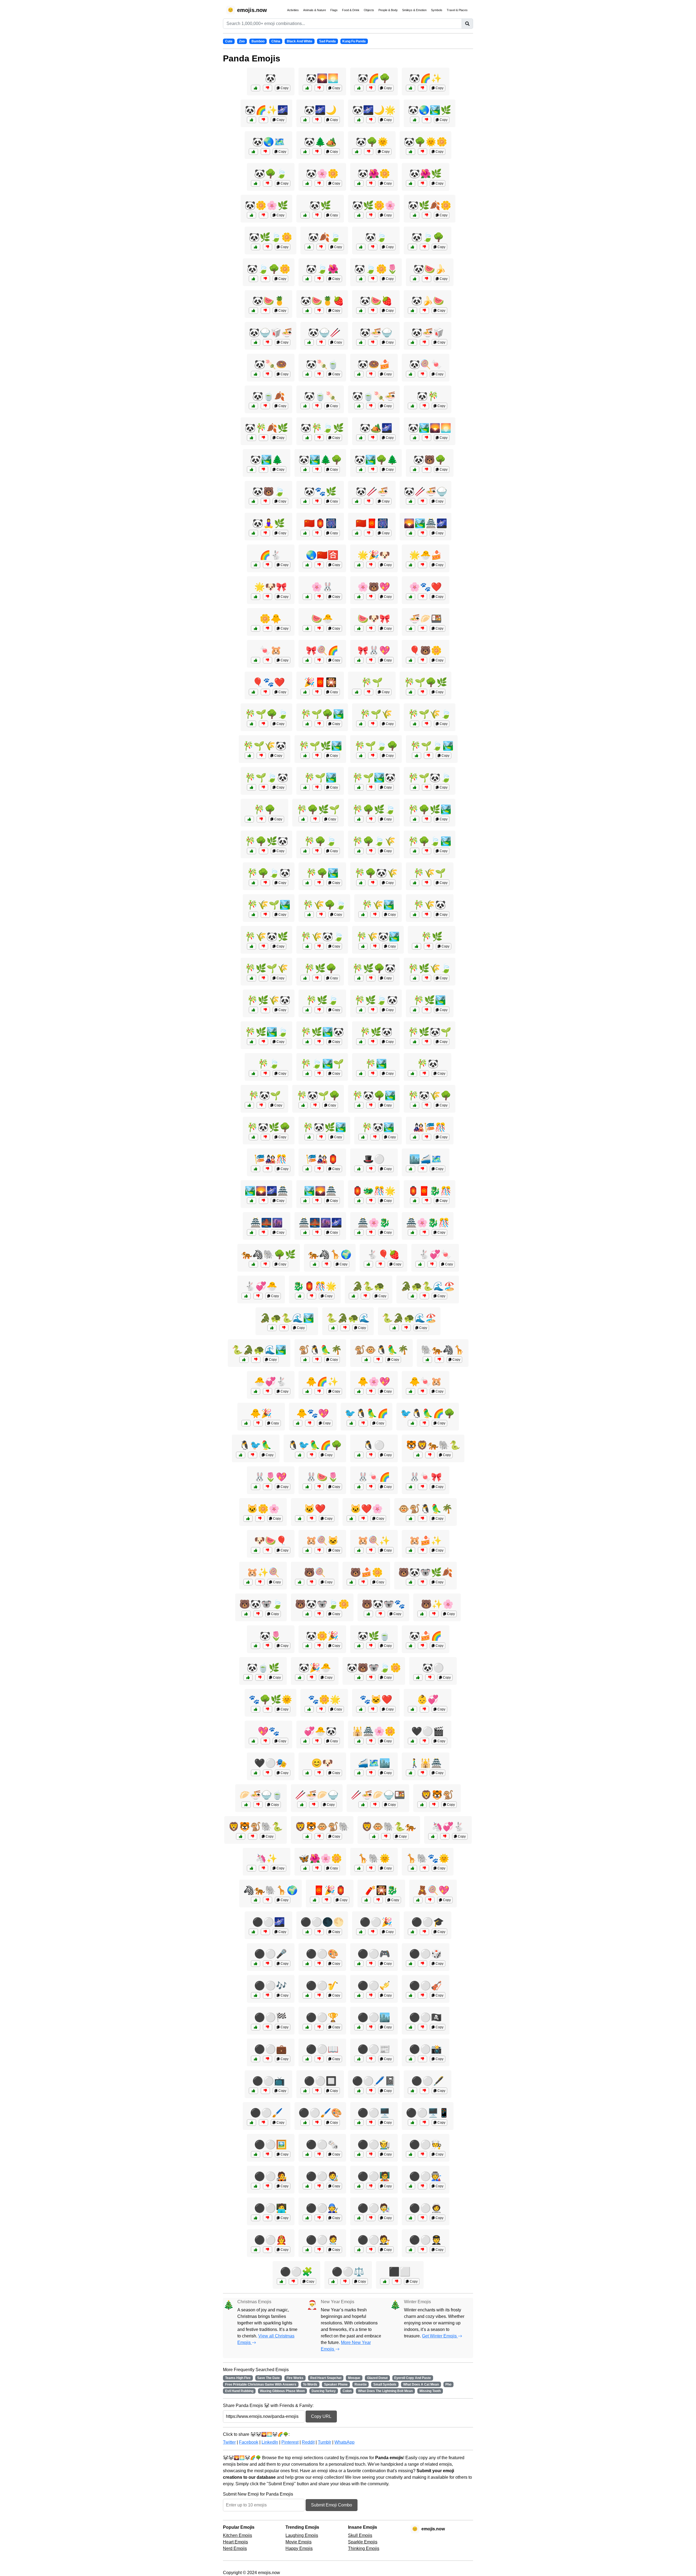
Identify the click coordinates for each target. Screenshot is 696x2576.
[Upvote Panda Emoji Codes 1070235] (411, 501)
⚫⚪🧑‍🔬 (374, 2208)
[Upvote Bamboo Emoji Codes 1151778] (415, 1042)
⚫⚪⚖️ (348, 2272)
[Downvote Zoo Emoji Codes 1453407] (253, 1836)
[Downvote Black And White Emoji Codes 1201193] (371, 2154)
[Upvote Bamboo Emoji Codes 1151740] (307, 883)
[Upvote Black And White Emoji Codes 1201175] (359, 1964)
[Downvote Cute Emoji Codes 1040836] (371, 565)
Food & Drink (351, 10)
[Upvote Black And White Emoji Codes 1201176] (412, 2123)
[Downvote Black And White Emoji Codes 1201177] (371, 2091)
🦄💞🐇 (448, 1827)
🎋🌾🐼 (430, 905)
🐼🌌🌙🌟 (374, 110)
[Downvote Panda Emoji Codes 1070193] (427, 120)
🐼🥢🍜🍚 (425, 492)
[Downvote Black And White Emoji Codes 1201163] (371, 2123)
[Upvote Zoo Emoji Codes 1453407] (241, 1836)
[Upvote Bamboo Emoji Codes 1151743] (307, 1010)
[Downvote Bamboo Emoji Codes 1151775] (427, 724)
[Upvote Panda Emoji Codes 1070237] (359, 120)
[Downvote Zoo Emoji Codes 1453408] (319, 1614)
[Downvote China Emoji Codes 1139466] (422, 533)
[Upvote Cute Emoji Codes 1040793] (256, 628)
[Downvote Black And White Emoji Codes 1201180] (319, 2154)
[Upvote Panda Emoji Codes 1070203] (359, 374)
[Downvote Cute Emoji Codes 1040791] (319, 597)
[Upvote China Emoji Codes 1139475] (415, 1201)
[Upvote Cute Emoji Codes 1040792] (300, 1582)
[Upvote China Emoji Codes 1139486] (305, 1232)
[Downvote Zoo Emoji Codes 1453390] (317, 1360)
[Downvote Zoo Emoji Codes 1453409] (424, 1423)
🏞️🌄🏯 (320, 1191)
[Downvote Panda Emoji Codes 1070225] (319, 374)
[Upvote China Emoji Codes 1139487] (256, 1169)
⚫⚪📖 (322, 2049)
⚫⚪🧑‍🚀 (425, 2208)
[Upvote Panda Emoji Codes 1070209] (253, 152)
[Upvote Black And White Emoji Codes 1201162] (412, 1932)
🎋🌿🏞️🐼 (322, 1032)
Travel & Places (457, 10)
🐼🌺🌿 (425, 174)
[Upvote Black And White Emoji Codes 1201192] (307, 2218)
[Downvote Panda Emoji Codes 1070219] (263, 438)
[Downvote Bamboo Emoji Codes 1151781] (315, 819)
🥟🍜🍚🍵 (261, 1795)
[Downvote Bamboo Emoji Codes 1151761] (373, 883)
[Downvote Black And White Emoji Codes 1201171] (422, 1995)
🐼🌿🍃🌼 (271, 237)
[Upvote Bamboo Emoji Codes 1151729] (249, 819)
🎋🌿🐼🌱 (430, 1032)
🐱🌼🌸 (263, 1509)
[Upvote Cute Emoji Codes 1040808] (411, 1550)
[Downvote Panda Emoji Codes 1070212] (369, 152)
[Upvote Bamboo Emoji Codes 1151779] (307, 724)
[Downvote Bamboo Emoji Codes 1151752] (427, 1105)
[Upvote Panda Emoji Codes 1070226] (307, 88)
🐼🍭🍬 (425, 364)
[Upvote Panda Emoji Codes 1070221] (361, 438)
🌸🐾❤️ (425, 587)
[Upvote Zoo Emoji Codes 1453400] (418, 1455)
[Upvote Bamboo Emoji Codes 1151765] (363, 946)
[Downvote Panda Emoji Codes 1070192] (427, 279)
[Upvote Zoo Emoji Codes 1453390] (305, 1360)
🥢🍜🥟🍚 (317, 1795)
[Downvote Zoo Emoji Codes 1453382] (434, 1805)
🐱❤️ (315, 1509)
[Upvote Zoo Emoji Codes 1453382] (422, 1805)
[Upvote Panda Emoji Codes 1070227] (256, 247)
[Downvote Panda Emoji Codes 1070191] (263, 469)
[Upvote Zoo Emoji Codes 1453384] (353, 1296)
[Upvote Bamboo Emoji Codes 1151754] (415, 851)
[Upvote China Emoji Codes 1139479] (307, 1169)
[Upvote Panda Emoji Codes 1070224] (411, 152)
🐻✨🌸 (437, 1604)
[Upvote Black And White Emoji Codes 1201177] (359, 2091)
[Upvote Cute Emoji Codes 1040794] (253, 1741)
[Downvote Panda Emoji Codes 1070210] (265, 406)
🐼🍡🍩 (271, 364)
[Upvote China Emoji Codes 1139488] (302, 1805)
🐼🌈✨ (425, 78)
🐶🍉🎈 (271, 1541)
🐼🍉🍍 (269, 301)
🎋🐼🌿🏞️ (324, 1127)
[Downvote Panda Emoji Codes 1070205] (317, 120)
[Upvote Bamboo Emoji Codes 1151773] (251, 946)
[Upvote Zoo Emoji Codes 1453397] (412, 1868)
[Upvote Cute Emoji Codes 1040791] (307, 597)
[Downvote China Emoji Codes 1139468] (371, 1741)
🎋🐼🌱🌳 (318, 1095)
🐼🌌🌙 (320, 110)
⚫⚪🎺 (374, 1986)
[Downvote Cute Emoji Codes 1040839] (260, 1582)
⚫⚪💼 (271, 2049)
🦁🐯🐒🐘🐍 (256, 1827)
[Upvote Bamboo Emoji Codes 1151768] (307, 1073)
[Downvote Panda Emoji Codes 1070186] (424, 406)
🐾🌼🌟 (324, 1699)
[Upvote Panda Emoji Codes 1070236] (415, 215)
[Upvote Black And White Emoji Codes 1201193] (359, 2154)
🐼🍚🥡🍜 (271, 333)
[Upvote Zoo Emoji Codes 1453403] (411, 1582)
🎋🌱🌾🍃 (430, 714)
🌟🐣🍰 (425, 555)
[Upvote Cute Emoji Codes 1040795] (256, 660)
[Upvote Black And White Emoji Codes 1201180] (307, 2154)
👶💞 (428, 1699)
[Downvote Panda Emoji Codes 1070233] (373, 469)
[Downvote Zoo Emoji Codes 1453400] (430, 1455)
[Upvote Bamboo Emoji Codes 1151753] (359, 787)
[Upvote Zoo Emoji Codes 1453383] (427, 1360)
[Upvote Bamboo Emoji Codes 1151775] (415, 724)
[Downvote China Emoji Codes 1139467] (260, 1677)
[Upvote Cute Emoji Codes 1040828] (420, 1264)
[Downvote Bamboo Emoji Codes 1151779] (319, 724)
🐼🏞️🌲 (266, 460)
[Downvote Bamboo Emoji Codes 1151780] (319, 946)
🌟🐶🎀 (271, 587)
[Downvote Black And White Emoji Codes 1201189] (268, 2218)
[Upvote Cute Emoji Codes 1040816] (411, 1391)
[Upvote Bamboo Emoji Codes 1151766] (411, 692)
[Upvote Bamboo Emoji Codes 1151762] (251, 1042)
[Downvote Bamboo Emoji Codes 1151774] (427, 819)
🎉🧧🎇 (320, 682)
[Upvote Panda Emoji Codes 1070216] (256, 342)
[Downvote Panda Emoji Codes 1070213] (265, 311)
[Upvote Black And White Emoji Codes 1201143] (418, 1677)
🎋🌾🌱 (430, 873)
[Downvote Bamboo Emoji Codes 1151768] (319, 1073)
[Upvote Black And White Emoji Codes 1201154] (256, 1964)
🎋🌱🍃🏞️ (432, 746)
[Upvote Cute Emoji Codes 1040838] (359, 1391)
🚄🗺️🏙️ (374, 1763)
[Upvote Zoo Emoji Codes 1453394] (351, 1423)
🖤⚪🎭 (271, 1763)
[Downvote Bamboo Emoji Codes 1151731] (424, 1073)
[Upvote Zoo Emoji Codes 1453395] (253, 1264)
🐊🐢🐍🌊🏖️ (428, 1286)
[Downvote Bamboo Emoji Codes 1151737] (373, 1073)
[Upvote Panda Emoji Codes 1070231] (412, 247)
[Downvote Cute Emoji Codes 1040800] (319, 628)
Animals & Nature (315, 10)
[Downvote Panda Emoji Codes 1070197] (319, 183)
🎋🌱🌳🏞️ (322, 714)
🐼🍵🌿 (263, 1668)
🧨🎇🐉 (381, 1890)
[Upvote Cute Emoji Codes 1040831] (298, 1423)
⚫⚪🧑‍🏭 (425, 2176)
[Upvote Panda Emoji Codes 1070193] (415, 120)
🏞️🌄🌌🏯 (266, 1191)
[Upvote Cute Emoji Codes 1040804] (248, 1519)
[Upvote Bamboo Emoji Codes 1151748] (251, 724)
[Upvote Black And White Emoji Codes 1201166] (333, 2281)
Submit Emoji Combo (332, 2505)
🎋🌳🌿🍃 (374, 809)
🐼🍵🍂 (269, 396)
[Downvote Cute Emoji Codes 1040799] (268, 1646)
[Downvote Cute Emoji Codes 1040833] (422, 660)
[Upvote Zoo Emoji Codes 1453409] (412, 1423)
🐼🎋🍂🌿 (266, 428)
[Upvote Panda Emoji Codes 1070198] (411, 88)
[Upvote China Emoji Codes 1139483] (411, 1169)
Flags (334, 10)
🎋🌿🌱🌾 (266, 968)
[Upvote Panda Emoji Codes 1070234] (256, 374)
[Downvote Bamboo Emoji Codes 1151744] (373, 724)
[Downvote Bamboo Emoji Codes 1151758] (321, 915)
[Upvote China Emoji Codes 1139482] (305, 533)
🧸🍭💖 (433, 1890)
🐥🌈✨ (322, 1382)
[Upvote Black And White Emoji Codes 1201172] (307, 1995)
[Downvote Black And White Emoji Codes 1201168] (293, 2281)
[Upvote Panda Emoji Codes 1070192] (415, 279)
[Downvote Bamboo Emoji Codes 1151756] (315, 1105)
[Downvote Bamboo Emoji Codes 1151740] (319, 883)
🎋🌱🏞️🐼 (374, 778)
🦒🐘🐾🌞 (428, 1858)
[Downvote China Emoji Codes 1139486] (317, 1232)
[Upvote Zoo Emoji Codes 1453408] (307, 1614)
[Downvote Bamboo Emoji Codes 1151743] (319, 1010)
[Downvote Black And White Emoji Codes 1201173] (371, 1995)
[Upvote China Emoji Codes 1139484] (300, 1296)
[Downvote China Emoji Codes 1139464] (371, 1201)
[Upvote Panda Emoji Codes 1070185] (361, 247)
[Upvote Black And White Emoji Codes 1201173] (359, 1995)
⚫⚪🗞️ (322, 2145)
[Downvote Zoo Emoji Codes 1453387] (386, 1836)
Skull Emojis (360, 2535)
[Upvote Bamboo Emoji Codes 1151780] (307, 946)
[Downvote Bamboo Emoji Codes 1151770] (263, 978)
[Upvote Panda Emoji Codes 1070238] (307, 279)
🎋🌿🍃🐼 (376, 1000)
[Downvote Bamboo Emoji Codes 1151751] (373, 1010)
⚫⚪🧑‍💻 (271, 2208)
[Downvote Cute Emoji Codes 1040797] (268, 565)
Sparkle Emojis (363, 2542)
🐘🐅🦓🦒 (443, 1350)
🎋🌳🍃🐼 (269, 873)
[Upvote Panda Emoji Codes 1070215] (305, 469)
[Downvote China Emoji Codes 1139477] (263, 1201)
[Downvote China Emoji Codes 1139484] (312, 1296)
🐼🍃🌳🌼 (269, 269)
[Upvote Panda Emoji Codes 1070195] (357, 501)
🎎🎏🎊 (430, 1127)
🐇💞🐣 (261, 1286)
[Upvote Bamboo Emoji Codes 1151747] (361, 1042)
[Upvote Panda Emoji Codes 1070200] (305, 152)
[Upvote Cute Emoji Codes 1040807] (359, 597)
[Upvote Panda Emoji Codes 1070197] (307, 183)
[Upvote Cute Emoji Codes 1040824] (359, 660)
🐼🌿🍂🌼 (430, 205)
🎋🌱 (372, 682)
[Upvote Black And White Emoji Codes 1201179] (307, 2027)
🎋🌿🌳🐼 (374, 968)
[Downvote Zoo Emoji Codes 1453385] (253, 1455)
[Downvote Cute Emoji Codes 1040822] (422, 597)
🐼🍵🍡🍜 (374, 396)
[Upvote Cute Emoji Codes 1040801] (253, 692)
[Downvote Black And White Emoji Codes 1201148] (268, 2027)
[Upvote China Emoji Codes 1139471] (357, 533)
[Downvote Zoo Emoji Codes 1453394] (363, 1423)
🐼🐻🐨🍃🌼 (374, 1668)
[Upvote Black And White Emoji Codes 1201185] (307, 2250)
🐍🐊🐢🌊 (348, 1318)
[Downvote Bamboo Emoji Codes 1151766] (422, 692)
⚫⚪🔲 (320, 2081)
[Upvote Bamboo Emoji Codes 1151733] (305, 978)
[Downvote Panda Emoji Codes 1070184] (268, 88)
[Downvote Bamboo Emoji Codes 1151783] (428, 756)
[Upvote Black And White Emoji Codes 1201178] (305, 2123)
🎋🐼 (428, 1064)
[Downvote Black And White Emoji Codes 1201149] (268, 1773)
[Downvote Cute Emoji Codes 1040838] (371, 1391)
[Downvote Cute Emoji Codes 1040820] (445, 1836)
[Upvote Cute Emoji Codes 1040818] (307, 1646)
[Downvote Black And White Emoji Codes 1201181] (371, 2186)
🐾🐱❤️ (376, 1699)
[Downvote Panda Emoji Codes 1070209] (265, 152)
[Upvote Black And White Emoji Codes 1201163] (359, 2123)
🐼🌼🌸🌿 (266, 205)
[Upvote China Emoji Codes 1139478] (359, 1646)
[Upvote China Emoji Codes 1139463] (307, 565)
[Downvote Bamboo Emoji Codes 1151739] (317, 787)
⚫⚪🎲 (425, 1954)
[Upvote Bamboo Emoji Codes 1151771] (359, 1105)
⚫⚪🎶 (271, 1986)
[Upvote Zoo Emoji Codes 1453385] (241, 1455)
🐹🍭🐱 (322, 1541)
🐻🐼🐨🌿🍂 (425, 1572)
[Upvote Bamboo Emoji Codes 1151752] (415, 1105)
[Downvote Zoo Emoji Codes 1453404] (268, 1900)
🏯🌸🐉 (374, 1223)
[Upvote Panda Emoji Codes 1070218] (253, 501)
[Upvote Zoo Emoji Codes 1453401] (412, 1296)
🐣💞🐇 (271, 1382)
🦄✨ (266, 1858)
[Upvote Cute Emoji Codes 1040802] (256, 597)
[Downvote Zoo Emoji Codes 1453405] (378, 1360)
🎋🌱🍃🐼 (266, 778)
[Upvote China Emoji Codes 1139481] (411, 628)
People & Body (388, 10)
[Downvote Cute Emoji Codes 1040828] (432, 1264)
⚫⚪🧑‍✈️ (425, 2240)
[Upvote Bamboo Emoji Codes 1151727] (417, 946)
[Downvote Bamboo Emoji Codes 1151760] (427, 787)
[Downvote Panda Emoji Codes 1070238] (319, 279)
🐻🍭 (315, 1572)
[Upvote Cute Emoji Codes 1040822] (411, 597)
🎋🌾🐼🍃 (322, 937)
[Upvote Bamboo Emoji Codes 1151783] (417, 756)
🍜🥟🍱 (425, 619)
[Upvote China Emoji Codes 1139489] (305, 1201)
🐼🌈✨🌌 (266, 110)
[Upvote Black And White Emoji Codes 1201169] (411, 1964)
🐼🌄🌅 (322, 78)
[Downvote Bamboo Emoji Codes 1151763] (261, 756)
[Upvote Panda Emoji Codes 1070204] (305, 501)
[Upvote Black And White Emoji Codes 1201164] (251, 2123)
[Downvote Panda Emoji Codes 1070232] (263, 120)
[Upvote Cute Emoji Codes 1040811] (305, 1741)
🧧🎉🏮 (330, 1890)
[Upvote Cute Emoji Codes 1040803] (418, 1900)
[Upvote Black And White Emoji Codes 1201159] (307, 1932)
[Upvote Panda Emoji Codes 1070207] (411, 374)
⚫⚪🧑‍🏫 (374, 2176)
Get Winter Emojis (440, 2336)
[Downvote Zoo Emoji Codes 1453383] (439, 1360)
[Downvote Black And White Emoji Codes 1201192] (319, 2218)
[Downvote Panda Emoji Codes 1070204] (317, 501)
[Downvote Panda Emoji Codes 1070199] (319, 438)
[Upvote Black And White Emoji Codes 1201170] (307, 2186)
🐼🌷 (271, 1636)
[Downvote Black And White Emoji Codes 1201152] (422, 2027)
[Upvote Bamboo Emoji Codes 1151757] (305, 756)
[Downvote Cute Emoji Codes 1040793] (268, 628)
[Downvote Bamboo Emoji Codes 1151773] (263, 946)
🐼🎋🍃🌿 (322, 428)
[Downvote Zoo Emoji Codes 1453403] (422, 1582)
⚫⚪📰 (374, 2049)
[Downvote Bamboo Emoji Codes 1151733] (317, 978)
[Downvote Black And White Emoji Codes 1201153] (424, 2091)
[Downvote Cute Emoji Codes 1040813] (373, 1709)
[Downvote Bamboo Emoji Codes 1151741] (375, 915)
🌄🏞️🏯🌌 (425, 523)
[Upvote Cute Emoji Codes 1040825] (307, 1391)
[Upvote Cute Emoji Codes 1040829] (351, 1519)
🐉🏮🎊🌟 (315, 1286)
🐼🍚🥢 (324, 333)
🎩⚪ (374, 1159)
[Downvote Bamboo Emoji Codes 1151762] (263, 1042)
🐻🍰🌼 (366, 1572)
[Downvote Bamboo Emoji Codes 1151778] (427, 1042)
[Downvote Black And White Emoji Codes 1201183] (422, 2218)
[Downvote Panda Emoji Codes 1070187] (317, 215)
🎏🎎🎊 (271, 1159)
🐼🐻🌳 (430, 460)
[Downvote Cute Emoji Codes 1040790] (312, 1519)
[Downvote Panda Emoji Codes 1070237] (371, 120)
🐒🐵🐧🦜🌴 (381, 1350)
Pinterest (290, 2442)
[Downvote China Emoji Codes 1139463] (319, 565)
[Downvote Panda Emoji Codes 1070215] (317, 469)
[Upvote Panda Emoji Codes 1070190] (309, 342)
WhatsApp (344, 2442)
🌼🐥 (271, 619)
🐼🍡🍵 (322, 364)
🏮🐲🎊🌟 (374, 1191)
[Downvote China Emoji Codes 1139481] (422, 628)
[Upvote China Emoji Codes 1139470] (363, 1805)
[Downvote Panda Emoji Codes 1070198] (422, 88)
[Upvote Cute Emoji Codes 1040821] (256, 1550)
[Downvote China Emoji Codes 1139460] (371, 1232)
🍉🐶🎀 (374, 619)
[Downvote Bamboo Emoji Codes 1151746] (261, 1105)
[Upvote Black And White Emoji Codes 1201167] (305, 2091)
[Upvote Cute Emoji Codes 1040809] (309, 1709)
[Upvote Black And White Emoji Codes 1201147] (307, 2059)
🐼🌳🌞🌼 (425, 142)
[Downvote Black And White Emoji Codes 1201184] (371, 2250)
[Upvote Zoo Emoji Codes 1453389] (359, 1868)
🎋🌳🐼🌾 (376, 873)
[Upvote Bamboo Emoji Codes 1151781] (303, 819)
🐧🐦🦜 (256, 1445)
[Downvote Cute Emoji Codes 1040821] (268, 1550)
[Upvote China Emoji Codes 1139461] (246, 1805)
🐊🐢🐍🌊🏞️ (287, 1318)
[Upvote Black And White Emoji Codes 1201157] (359, 2027)
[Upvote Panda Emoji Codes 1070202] (361, 279)
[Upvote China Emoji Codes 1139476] (411, 1773)
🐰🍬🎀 (425, 1477)
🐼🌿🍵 (374, 1636)
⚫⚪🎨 (322, 1954)
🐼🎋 (428, 396)
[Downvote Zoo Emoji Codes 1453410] (406, 1328)
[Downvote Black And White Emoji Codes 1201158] (265, 1932)
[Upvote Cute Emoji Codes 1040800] (307, 628)
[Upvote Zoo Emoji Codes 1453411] (272, 1328)
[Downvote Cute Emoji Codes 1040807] (371, 597)
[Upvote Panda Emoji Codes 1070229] (251, 215)
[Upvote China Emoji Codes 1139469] (415, 1137)
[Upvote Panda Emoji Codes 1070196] (305, 406)
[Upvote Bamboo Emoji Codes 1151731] (412, 1073)
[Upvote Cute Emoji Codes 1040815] (256, 1487)
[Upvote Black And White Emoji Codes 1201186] (411, 2154)
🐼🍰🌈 (425, 1636)
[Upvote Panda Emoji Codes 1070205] (305, 120)
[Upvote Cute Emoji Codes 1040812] (359, 628)
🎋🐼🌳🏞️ (374, 1095)
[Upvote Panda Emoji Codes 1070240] (359, 406)
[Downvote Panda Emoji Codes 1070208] (265, 533)
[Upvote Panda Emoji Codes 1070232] (251, 120)
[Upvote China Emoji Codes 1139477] (251, 1201)
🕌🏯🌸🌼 (374, 1731)
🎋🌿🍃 (322, 1000)
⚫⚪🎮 (374, 1954)
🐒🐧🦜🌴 (320, 1350)
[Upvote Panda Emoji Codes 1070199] (307, 438)
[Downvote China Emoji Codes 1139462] (327, 1900)
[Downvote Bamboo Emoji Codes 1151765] (375, 946)
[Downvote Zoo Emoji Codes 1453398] (371, 1677)
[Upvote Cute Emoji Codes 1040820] (433, 1836)
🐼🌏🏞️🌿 (430, 110)
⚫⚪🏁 (271, 2017)
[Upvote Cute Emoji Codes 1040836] (359, 565)
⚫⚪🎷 (322, 1986)
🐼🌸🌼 (322, 174)
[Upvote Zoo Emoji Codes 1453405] (366, 1360)
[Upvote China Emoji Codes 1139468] (359, 1741)
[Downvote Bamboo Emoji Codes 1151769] (265, 883)
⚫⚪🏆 (322, 2017)
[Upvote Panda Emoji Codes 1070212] (357, 152)
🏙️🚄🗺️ (425, 1159)
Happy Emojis (299, 2548)
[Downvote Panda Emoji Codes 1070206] (424, 342)
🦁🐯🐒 (437, 1795)
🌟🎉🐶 (374, 555)
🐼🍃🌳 (428, 237)
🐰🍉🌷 (322, 1477)
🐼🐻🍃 (269, 492)
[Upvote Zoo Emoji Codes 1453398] (359, 1677)
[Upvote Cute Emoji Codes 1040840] (246, 1296)
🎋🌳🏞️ (322, 873)
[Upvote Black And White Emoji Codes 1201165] (359, 2059)
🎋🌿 (432, 937)
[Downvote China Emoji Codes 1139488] (314, 1805)
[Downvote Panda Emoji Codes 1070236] (427, 215)
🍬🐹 (271, 650)
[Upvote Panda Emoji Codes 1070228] (361, 342)
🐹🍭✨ (374, 1541)
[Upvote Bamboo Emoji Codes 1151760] (415, 787)
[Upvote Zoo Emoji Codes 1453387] (374, 1836)
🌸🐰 (322, 587)
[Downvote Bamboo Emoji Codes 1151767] (265, 1010)
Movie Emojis (299, 2542)
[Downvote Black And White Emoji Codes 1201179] (319, 2027)
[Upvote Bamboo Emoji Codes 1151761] (361, 883)
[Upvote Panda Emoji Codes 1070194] (415, 469)
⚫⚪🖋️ (428, 2081)
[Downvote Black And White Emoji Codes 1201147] (319, 2059)
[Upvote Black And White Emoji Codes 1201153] (412, 2091)
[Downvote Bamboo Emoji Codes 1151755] (427, 978)
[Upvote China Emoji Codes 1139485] (305, 692)
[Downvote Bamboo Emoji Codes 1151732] (427, 915)
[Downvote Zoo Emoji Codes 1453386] (380, 1614)
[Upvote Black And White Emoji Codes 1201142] (385, 2281)
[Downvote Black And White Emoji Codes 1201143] (430, 1677)
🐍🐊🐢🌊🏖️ (409, 1318)
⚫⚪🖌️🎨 (320, 2113)
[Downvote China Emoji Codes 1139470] (375, 1805)
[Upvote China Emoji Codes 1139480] (412, 1232)
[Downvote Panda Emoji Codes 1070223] (422, 183)
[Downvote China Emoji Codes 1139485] (317, 692)
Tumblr (324, 2442)
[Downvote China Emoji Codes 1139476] (422, 1773)
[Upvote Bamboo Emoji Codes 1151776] (253, 1137)
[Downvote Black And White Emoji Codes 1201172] (319, 1995)
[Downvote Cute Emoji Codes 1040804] (260, 1519)
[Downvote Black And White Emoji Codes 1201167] (317, 2091)
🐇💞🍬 (435, 1254)
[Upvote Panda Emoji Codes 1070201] (415, 438)
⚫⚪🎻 (425, 1986)
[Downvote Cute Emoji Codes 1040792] (312, 1582)
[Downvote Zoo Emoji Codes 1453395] (265, 1264)
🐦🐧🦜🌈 (366, 1413)
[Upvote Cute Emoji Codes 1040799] (256, 1646)
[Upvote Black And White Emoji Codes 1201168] (281, 2281)
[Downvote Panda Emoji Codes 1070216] (268, 342)
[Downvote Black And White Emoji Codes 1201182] (371, 2218)
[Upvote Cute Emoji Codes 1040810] (368, 1264)
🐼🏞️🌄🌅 (430, 428)
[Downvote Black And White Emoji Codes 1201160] (373, 1932)
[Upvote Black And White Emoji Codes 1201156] (411, 2059)
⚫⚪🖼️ (271, 2145)
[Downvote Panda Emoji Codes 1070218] (265, 501)
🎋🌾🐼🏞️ (378, 937)
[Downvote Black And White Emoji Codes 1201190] (422, 2250)
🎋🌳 (265, 809)
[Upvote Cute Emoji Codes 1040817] (422, 1614)
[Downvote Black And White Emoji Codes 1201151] (424, 1741)
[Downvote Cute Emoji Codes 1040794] (265, 1741)
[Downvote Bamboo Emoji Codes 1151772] (373, 756)
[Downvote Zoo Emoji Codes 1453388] (327, 1264)
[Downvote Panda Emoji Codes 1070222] (373, 311)
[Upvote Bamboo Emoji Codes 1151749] (359, 978)
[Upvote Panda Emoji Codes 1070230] (412, 311)
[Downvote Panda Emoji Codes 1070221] (373, 438)
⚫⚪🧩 (296, 2272)
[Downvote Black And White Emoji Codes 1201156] (422, 2059)
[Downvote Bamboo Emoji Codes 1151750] (265, 915)
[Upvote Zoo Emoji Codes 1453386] (368, 1614)
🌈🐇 (271, 555)
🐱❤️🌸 (366, 1509)
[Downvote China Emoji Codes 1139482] (317, 533)
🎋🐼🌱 (265, 1095)
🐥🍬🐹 (425, 1382)
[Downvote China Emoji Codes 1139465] (371, 1773)
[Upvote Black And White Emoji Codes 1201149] (256, 1773)
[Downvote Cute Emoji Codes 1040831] (310, 1423)
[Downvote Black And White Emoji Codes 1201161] (268, 2059)
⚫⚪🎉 (376, 1922)
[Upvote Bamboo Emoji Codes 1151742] (363, 1137)
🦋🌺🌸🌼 (320, 1858)
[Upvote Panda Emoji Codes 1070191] (251, 469)
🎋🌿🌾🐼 (269, 1000)
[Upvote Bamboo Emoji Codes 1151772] (361, 756)
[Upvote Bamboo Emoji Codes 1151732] (415, 915)
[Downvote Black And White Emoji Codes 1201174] (265, 2091)
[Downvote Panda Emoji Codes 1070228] (373, 342)
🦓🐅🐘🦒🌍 (271, 1890)
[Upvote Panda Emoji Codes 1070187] (305, 215)
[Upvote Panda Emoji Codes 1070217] (253, 279)
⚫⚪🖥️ (374, 2113)
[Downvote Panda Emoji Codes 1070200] (317, 152)
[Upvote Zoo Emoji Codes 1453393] (307, 1836)
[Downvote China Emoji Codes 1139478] (371, 1646)
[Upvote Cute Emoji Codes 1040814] (307, 660)
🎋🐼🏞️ (378, 1127)
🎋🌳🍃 (320, 841)
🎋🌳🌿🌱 (318, 809)
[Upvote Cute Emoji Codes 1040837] (411, 1487)
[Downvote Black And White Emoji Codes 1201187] (268, 2186)
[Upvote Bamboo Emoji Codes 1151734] (251, 787)
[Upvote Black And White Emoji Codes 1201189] (256, 2218)
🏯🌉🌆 (266, 1223)
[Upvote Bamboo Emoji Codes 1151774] (415, 819)
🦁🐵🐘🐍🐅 (389, 1827)
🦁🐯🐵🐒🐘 (322, 1827)
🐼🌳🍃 (271, 174)
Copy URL (321, 2416)
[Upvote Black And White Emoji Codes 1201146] (359, 1455)
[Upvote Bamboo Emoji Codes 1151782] (307, 1042)
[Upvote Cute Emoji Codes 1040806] (246, 1423)
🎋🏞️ (376, 1064)
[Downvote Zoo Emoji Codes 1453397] (424, 1868)
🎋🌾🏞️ (378, 905)
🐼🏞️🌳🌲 (376, 460)
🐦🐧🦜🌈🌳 (428, 1413)
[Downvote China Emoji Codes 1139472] (317, 1868)
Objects (369, 10)
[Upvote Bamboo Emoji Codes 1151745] (305, 851)
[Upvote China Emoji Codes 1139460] (359, 1232)
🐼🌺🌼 (374, 174)
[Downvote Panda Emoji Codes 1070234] (268, 374)
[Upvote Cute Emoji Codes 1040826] (351, 1582)
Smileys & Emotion (414, 10)
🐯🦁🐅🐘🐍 (433, 1445)
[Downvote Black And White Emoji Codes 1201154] (268, 1964)
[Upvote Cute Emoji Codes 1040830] (307, 1487)
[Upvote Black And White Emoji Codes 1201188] (411, 2186)
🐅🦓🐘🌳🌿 (269, 1254)
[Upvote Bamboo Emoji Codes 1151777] (359, 851)
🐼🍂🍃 (324, 237)
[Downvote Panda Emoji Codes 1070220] (371, 88)
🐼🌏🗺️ (269, 142)
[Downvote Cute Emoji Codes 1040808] (422, 1550)
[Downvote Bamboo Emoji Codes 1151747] (373, 1042)
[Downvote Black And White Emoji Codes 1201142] (397, 2281)
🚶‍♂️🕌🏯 (425, 1763)
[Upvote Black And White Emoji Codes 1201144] (359, 1169)
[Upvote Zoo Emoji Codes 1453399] (411, 1519)
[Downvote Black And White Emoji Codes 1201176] (424, 2123)
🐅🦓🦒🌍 (330, 1254)
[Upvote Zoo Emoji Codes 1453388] (315, 1264)
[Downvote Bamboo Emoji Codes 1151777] (371, 851)
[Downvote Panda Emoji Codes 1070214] (371, 215)
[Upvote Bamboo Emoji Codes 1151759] (309, 1137)
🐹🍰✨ (425, 1541)
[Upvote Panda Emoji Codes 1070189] (256, 183)
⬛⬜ (400, 2272)
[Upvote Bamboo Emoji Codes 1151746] (249, 1105)
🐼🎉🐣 (315, 1668)
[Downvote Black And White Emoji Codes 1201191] (268, 2250)
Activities (293, 10)
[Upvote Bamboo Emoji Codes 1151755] (415, 978)
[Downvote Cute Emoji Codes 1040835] (268, 1391)
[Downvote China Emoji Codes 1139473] (378, 1900)
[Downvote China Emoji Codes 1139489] (317, 1201)
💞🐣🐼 (320, 1731)
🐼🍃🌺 (322, 269)
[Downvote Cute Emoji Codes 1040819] (422, 565)
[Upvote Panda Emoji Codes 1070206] (412, 342)
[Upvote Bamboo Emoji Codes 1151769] (253, 883)
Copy (284, 88)
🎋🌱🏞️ (320, 778)
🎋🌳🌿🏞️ (430, 809)
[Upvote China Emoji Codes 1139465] (359, 1773)
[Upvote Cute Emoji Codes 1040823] (307, 1550)
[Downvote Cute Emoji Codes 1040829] (363, 1519)
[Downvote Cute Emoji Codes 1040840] (258, 1296)
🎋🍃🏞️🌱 (322, 1064)
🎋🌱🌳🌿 (425, 682)
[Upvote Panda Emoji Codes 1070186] (412, 406)
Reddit (308, 2442)
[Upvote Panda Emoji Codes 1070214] (359, 215)
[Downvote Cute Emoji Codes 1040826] (363, 1582)
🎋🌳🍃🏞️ (430, 841)
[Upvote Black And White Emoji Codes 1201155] (256, 2154)
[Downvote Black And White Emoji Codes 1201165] (371, 2059)
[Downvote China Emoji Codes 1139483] (422, 1169)
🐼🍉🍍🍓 (322, 301)
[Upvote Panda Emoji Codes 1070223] (411, 183)
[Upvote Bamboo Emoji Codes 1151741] (363, 915)
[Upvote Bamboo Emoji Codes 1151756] (303, 1105)
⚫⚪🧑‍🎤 (271, 2176)
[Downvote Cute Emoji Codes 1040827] (312, 1677)
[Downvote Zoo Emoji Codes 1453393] (319, 1836)
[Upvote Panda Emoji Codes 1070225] (307, 374)
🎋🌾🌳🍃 (324, 905)
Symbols (437, 10)
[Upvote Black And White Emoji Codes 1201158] (253, 1932)
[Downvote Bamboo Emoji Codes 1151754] (427, 851)
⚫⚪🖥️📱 (428, 2113)
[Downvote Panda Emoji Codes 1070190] (321, 342)
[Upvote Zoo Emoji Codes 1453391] (333, 1328)
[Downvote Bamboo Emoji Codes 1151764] (371, 819)
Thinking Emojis (364, 2548)
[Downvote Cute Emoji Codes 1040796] (263, 1868)
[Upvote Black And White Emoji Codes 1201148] (256, 2027)
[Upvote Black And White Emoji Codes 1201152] (411, 2027)
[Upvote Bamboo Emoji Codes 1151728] (357, 692)
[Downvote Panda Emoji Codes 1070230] (424, 311)
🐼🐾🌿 (320, 492)
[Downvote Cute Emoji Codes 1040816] (422, 1391)
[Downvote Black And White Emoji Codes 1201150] (268, 1995)
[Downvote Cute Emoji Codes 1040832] (371, 1550)
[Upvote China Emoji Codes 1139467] (248, 1677)
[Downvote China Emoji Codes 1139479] (319, 1169)
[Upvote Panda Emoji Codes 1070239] (307, 311)
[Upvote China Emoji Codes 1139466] (411, 533)
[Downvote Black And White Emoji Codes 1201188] (422, 2186)
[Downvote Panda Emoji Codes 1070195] (369, 501)
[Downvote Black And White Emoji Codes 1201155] (268, 2154)
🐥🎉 (261, 1413)
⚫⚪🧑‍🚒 (271, 2240)
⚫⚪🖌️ (266, 2113)
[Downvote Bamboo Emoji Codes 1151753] (371, 787)
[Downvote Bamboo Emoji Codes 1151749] (371, 978)
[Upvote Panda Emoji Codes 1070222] (361, 311)
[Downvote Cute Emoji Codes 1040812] (371, 628)
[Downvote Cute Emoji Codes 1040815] (268, 1487)
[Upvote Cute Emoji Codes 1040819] (411, 565)
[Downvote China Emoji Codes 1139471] (369, 533)
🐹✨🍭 (263, 1572)
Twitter (229, 2442)
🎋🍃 (269, 1064)
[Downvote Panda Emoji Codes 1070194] (427, 469)
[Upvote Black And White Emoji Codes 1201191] (256, 2250)
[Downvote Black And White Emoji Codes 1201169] (422, 1964)
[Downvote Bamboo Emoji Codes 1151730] (265, 1073)
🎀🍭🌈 (322, 650)
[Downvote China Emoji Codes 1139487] (268, 1169)
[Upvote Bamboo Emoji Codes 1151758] (309, 915)
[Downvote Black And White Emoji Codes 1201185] (319, 2250)
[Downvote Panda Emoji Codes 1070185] (373, 247)
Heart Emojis (235, 2542)
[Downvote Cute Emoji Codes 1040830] (319, 1487)
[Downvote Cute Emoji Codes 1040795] (268, 660)
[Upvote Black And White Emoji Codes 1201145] (307, 1964)
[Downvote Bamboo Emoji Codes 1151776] (265, 1137)
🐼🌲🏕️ (320, 142)
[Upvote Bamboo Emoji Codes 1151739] (305, 787)
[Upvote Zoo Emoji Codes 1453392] (246, 1614)
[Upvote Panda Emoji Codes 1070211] (359, 183)
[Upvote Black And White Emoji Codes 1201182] (359, 2218)
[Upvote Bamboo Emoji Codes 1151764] (359, 819)
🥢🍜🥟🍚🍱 (378, 1795)
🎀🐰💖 (374, 650)
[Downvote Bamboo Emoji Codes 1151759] (321, 1137)
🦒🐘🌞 (374, 1858)
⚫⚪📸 (425, 2049)
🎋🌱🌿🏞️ (320, 746)
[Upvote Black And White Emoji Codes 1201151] (412, 1741)
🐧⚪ (374, 1445)
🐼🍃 (376, 237)
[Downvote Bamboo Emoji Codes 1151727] (428, 946)
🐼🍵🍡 (320, 396)
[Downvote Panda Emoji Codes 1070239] (319, 311)
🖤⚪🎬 (428, 1731)
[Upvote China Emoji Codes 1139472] (305, 1868)
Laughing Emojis (302, 2535)
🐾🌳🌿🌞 (271, 1699)
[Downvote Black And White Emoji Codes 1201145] (319, 1964)
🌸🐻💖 (374, 587)
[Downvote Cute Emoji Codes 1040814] (319, 660)
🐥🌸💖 (374, 1382)
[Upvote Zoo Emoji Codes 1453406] (256, 1709)
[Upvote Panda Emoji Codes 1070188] (309, 247)
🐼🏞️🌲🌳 (320, 460)
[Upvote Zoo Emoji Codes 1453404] (256, 1900)
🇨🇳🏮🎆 (320, 523)
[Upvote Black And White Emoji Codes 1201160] (361, 1932)
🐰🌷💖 (271, 1477)
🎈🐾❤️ (269, 682)
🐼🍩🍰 (374, 364)
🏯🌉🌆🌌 (320, 1223)
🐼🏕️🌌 (376, 428)
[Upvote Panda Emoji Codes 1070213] (253, 311)
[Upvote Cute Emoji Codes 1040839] (248, 1582)
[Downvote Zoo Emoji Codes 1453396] (256, 1360)
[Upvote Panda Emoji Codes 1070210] (253, 406)
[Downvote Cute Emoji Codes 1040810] (380, 1264)
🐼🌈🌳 (374, 78)
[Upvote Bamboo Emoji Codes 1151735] (415, 883)
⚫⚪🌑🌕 (322, 1922)
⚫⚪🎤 (271, 1954)
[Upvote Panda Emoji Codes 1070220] (359, 88)
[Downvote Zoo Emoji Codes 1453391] (345, 1328)
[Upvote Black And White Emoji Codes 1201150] (256, 1995)
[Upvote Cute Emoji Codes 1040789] (307, 1773)
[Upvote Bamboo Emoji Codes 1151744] (361, 724)
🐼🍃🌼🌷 (376, 269)
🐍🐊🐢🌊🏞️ (259, 1350)
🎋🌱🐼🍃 (430, 778)
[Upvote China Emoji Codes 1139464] (359, 1201)
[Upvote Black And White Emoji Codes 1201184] (359, 2250)
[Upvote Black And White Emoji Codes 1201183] (411, 2218)
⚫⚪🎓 (428, 1922)
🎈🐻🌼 (425, 650)
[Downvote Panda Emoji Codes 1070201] (427, 438)
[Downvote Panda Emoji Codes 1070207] (422, 374)
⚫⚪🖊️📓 (374, 2081)
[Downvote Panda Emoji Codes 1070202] (373, 279)
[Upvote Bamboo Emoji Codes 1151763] (249, 756)
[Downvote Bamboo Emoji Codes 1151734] (263, 787)
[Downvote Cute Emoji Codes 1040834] (422, 1646)
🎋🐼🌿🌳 (269, 1127)
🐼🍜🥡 (428, 333)
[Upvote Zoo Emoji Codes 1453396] (244, 1360)
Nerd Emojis (235, 2548)
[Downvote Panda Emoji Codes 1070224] (422, 152)
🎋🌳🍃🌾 (374, 841)
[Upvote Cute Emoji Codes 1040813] (361, 1709)
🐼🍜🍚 (376, 333)
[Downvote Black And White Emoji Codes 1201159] (319, 1932)
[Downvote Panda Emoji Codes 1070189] (268, 183)
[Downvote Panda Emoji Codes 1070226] (319, 88)
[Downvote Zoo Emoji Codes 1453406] (268, 1709)
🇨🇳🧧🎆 (372, 523)
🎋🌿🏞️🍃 (266, 1032)
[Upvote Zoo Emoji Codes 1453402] (300, 1455)
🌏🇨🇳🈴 (322, 555)
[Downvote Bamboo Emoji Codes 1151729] (261, 819)
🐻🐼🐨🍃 (261, 1604)
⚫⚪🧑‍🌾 (374, 2145)
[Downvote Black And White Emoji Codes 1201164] (263, 2123)
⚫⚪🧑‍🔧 (322, 2208)
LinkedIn (270, 2442)
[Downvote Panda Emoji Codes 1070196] (317, 406)
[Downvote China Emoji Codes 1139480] (424, 1232)
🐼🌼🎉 (322, 1636)
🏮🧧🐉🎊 (430, 1191)
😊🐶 (322, 1763)
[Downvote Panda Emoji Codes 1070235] (422, 501)
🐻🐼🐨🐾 (383, 1604)
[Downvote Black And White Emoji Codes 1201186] (422, 2154)
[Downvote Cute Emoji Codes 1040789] (319, 1773)
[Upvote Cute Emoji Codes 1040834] (411, 1646)
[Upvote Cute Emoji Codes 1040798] (412, 1709)
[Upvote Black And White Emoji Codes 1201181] (359, 2186)
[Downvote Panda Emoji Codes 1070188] (321, 247)
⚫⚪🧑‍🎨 (322, 2176)
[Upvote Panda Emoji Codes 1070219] (251, 438)
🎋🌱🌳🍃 (266, 714)
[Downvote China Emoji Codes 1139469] (427, 1137)
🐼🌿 (320, 205)
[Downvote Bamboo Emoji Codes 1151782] (319, 1042)
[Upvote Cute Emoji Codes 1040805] (359, 1487)
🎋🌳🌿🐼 (266, 841)
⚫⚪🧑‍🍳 (425, 2145)
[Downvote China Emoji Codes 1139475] (427, 1201)
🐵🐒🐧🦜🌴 (425, 1509)
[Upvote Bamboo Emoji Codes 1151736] (251, 851)
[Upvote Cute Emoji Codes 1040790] (300, 1519)
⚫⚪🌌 (269, 1922)
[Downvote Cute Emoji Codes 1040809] (321, 1709)
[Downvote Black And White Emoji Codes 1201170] (319, 2186)
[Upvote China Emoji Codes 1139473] (366, 1900)
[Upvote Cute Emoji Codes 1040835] (256, 1391)
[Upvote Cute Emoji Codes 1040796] (251, 1868)
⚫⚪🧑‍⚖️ (374, 2240)
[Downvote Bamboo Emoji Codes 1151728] (369, 692)
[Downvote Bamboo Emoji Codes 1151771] (371, 1105)
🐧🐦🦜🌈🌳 (315, 1445)
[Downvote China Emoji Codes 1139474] (263, 1232)
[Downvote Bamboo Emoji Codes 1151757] (317, 756)
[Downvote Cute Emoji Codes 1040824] (371, 660)
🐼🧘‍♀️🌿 (269, 523)
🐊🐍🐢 (368, 1286)
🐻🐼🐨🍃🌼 (322, 1604)
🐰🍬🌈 (374, 1477)
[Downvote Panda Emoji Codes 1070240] (371, 406)
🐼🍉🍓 (376, 301)
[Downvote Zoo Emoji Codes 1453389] (371, 1868)
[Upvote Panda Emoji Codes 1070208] (253, 533)
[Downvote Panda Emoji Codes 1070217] (265, 279)
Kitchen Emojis (237, 2535)
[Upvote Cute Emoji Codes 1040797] (256, 565)
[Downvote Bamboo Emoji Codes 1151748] (263, 724)
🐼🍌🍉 (428, 301)
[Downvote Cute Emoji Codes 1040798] (424, 1709)
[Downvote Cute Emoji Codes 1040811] (317, 1741)
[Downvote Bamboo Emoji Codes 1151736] (263, 851)
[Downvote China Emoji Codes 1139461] (258, 1805)
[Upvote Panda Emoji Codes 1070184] (256, 88)
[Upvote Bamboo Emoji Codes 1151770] (251, 978)
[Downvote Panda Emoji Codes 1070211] (371, 183)
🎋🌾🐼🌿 (266, 937)
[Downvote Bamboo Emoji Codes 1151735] (427, 883)
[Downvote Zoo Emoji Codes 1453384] (365, 1296)
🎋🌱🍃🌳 (376, 746)
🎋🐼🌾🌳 (430, 1095)
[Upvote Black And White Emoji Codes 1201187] (256, 2186)
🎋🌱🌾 (376, 714)
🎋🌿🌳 (320, 968)
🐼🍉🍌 (430, 269)
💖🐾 (269, 1731)
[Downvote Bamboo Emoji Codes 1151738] (427, 1010)
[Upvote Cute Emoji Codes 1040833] (411, 660)
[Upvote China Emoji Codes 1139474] (251, 1232)
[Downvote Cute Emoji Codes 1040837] (422, 1487)
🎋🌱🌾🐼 (265, 746)
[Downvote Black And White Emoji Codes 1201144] (371, 1169)
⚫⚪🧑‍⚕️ (322, 2240)
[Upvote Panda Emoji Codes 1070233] (361, 469)
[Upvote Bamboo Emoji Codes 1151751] (361, 1010)
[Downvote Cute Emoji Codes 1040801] (265, 692)
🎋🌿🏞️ (430, 1000)
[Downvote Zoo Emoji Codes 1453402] (312, 1455)
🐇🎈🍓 (383, 1254)
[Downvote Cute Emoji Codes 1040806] (258, 1423)
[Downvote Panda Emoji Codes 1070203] (371, 374)
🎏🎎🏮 (322, 1159)
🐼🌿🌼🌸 (374, 205)
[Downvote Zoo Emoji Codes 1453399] (422, 1519)
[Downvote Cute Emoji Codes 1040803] (430, 1900)
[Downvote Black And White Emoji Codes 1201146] (371, 1455)
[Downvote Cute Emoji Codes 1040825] (319, 1391)
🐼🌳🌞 (372, 142)
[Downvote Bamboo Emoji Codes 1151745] (317, 851)
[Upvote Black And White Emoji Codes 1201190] (411, 2250)
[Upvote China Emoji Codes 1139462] (315, 1900)
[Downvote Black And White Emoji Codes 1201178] (317, 2123)
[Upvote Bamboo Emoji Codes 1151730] (253, 1073)
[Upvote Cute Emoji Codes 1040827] (300, 1677)
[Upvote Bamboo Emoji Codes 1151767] (253, 1010)
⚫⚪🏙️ (374, 2017)
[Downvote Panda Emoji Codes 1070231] (424, 247)
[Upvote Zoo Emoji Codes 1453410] (394, 1328)
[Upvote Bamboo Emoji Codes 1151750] (253, 915)
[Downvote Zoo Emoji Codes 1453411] (284, 1328)
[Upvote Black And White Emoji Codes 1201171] (411, 1995)
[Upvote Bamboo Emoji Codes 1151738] (415, 1010)
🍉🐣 (322, 619)
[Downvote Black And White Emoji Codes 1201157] (371, 2027)
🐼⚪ (433, 1668)
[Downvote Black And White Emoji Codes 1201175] (371, 1964)
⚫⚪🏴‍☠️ (425, 2017)
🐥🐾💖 (313, 1413)
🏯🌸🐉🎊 (428, 1223)
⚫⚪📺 (269, 2081)
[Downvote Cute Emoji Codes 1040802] (268, 597)
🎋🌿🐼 (376, 1032)
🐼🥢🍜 (372, 492)
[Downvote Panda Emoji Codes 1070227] (268, 247)
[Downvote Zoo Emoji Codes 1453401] (424, 1296)
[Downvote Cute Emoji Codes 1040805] (371, 1487)
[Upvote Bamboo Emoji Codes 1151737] (361, 1073)
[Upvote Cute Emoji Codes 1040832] (359, 1550)
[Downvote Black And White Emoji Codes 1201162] (424, 1932)
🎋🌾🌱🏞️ (269, 905)
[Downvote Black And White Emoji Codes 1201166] (345, 2281)
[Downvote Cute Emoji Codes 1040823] (319, 1550)
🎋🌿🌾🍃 (430, 968)
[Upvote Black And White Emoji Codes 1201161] (256, 2059)
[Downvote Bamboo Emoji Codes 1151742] (375, 1137)
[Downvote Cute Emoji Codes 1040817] (434, 1614)
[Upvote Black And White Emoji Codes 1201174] (253, 2091)
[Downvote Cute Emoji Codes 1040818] (319, 1646)
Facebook (249, 2442)
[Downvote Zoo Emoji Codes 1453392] (258, 1614)
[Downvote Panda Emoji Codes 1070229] (263, 215)
